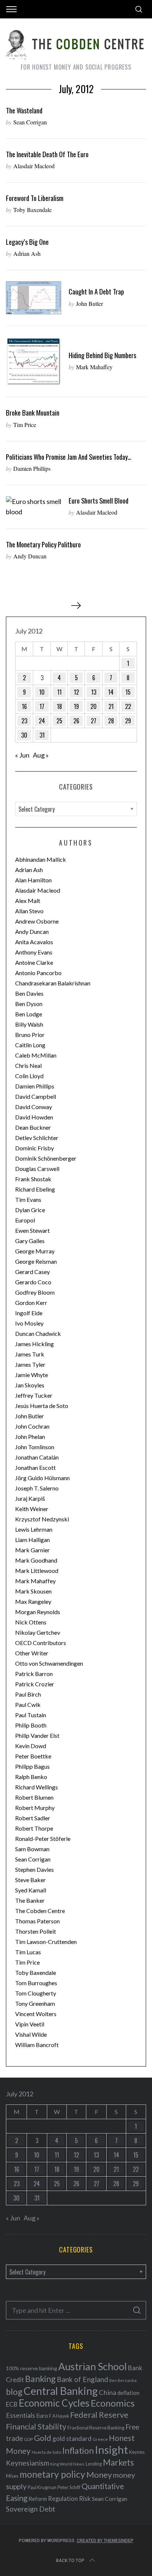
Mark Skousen (33, 1591)
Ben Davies (29, 993)
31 (42, 735)
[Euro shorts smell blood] (34, 507)
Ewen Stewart (32, 1230)
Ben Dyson (29, 1004)
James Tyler (30, 1364)
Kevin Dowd (31, 1746)
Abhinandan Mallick (41, 859)
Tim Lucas (28, 1952)
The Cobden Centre (40, 1911)
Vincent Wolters (36, 2014)
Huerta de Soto (46, 2452)
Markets (118, 2462)
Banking (40, 2379)
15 (128, 692)
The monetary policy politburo (43, 544)
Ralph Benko (31, 1777)
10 (42, 692)
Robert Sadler (33, 1818)
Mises (12, 2476)
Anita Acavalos (34, 942)
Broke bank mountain (33, 412)
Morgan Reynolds (38, 1612)
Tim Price (25, 425)
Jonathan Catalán (37, 1457)
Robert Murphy (35, 1808)
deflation (128, 2393)
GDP (28, 2439)
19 (76, 706)
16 (24, 706)
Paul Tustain (31, 1715)
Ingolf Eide (29, 1313)
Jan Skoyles (30, 1385)
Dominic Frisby (34, 1148)
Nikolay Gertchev (38, 1632)
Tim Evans (28, 1199)
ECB (12, 2404)
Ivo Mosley (29, 1323)
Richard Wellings (37, 1787)
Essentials (20, 2415)
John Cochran (32, 1426)
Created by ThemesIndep (105, 2541)
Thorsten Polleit (36, 1931)
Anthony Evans (34, 952)
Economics (113, 2403)
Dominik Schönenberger (46, 1158)
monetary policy (52, 2474)
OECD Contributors (41, 1643)
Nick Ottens (31, 1622)
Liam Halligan (32, 1540)
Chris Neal (28, 1065)
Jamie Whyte (32, 1375)
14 (111, 692)
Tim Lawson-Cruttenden (46, 1942)
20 (94, 706)
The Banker (30, 1900)
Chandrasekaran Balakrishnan (53, 983)
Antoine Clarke (34, 962)
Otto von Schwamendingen (49, 1663)
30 (24, 735)
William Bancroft (37, 2045)
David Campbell (36, 1096)
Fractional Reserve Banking (96, 2428)
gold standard (72, 2439)
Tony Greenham (35, 2003)
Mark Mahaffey (94, 367)
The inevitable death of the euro (47, 154)
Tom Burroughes (36, 1983)
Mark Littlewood (37, 1571)
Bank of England (82, 2379)
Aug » (41, 755)
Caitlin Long (30, 1045)
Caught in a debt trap (96, 291)
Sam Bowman (32, 1849)
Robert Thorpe (34, 1828)
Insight (111, 2450)
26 (76, 721)
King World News (67, 2464)
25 (59, 721)
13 (94, 692)
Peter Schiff (69, 2487)
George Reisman (36, 1261)
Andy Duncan (30, 556)
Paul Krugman (42, 2487)
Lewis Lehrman (34, 1529)
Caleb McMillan (36, 1055)
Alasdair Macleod (34, 166)
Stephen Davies (34, 1869)
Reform (38, 2499)
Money (99, 2475)
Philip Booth (31, 1725)
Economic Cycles (54, 2403)
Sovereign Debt (31, 2509)
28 (111, 721)
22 (128, 706)
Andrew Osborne (37, 921)
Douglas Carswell (37, 1169)
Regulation (63, 2499)
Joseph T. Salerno (37, 1488)
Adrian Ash (27, 253)
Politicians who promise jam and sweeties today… (69, 457)
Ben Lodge (29, 1014)
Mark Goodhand (36, 1560)
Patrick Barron (34, 1674)
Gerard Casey (32, 1272)
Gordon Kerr (31, 1303)
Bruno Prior (30, 1035)
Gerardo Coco (33, 1282)
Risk (85, 2498)
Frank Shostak (33, 1179)
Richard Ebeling (35, 1189)
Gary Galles (30, 1241)
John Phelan (30, 1437)
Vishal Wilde (31, 2034)
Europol (25, 1220)
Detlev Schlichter (37, 1138)
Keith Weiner (32, 1509)
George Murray (35, 1251)
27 (94, 721)
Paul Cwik (28, 1705)
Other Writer (32, 1653)
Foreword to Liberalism (35, 198)
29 (128, 721)
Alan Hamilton (33, 880)
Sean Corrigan (30, 122)
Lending (94, 2464)
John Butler (89, 304)
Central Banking (61, 2391)
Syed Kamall (31, 1890)
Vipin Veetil (30, 2024)
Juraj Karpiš (30, 1498)
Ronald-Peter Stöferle (43, 1839)
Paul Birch (28, 1694)
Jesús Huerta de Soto (42, 1406)
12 (76, 692)
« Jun (22, 755)
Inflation (78, 2450)
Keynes (137, 2452)
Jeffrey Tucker (34, 1395)
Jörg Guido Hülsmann (42, 1478)
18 (59, 706)
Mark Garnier (32, 1550)
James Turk (30, 1354)
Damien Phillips (32, 468)
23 (24, 721)
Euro (42, 2415)
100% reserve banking (32, 2368)
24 (42, 721)
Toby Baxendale (32, 210)
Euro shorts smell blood (99, 500)
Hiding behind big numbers (102, 355)
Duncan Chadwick (38, 1333)
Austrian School (93, 2366)
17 (42, 706)
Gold (43, 2438)
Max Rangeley (33, 1601)
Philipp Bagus (32, 1766)
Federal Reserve (99, 2415)
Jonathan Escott (35, 1467)
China (108, 2392)
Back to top (70, 2561)
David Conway (34, 1107)
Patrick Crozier (35, 1684)
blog (14, 2392)
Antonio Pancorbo (38, 973)
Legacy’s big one (27, 242)
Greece (100, 2439)
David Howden (34, 1117)
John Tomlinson (35, 1447)
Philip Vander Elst (37, 1735)
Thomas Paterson (37, 1921)
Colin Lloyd (29, 1076)
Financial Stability (36, 2426)
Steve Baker (30, 1880)
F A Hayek (59, 2416)
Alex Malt (28, 901)
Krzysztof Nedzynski (42, 1519)
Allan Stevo (29, 911)
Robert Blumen (34, 1797)
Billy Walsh (29, 1024)
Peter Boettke (33, 1756)
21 (111, 706)
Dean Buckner (33, 1127)
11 (59, 692)
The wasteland (24, 110)
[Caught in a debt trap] (34, 298)
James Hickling (34, 1344)
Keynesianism (27, 2463)
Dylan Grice (30, 1210)
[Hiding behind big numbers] (34, 362)
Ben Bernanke (123, 2380)
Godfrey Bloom (35, 1292)
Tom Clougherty (36, 1993)
